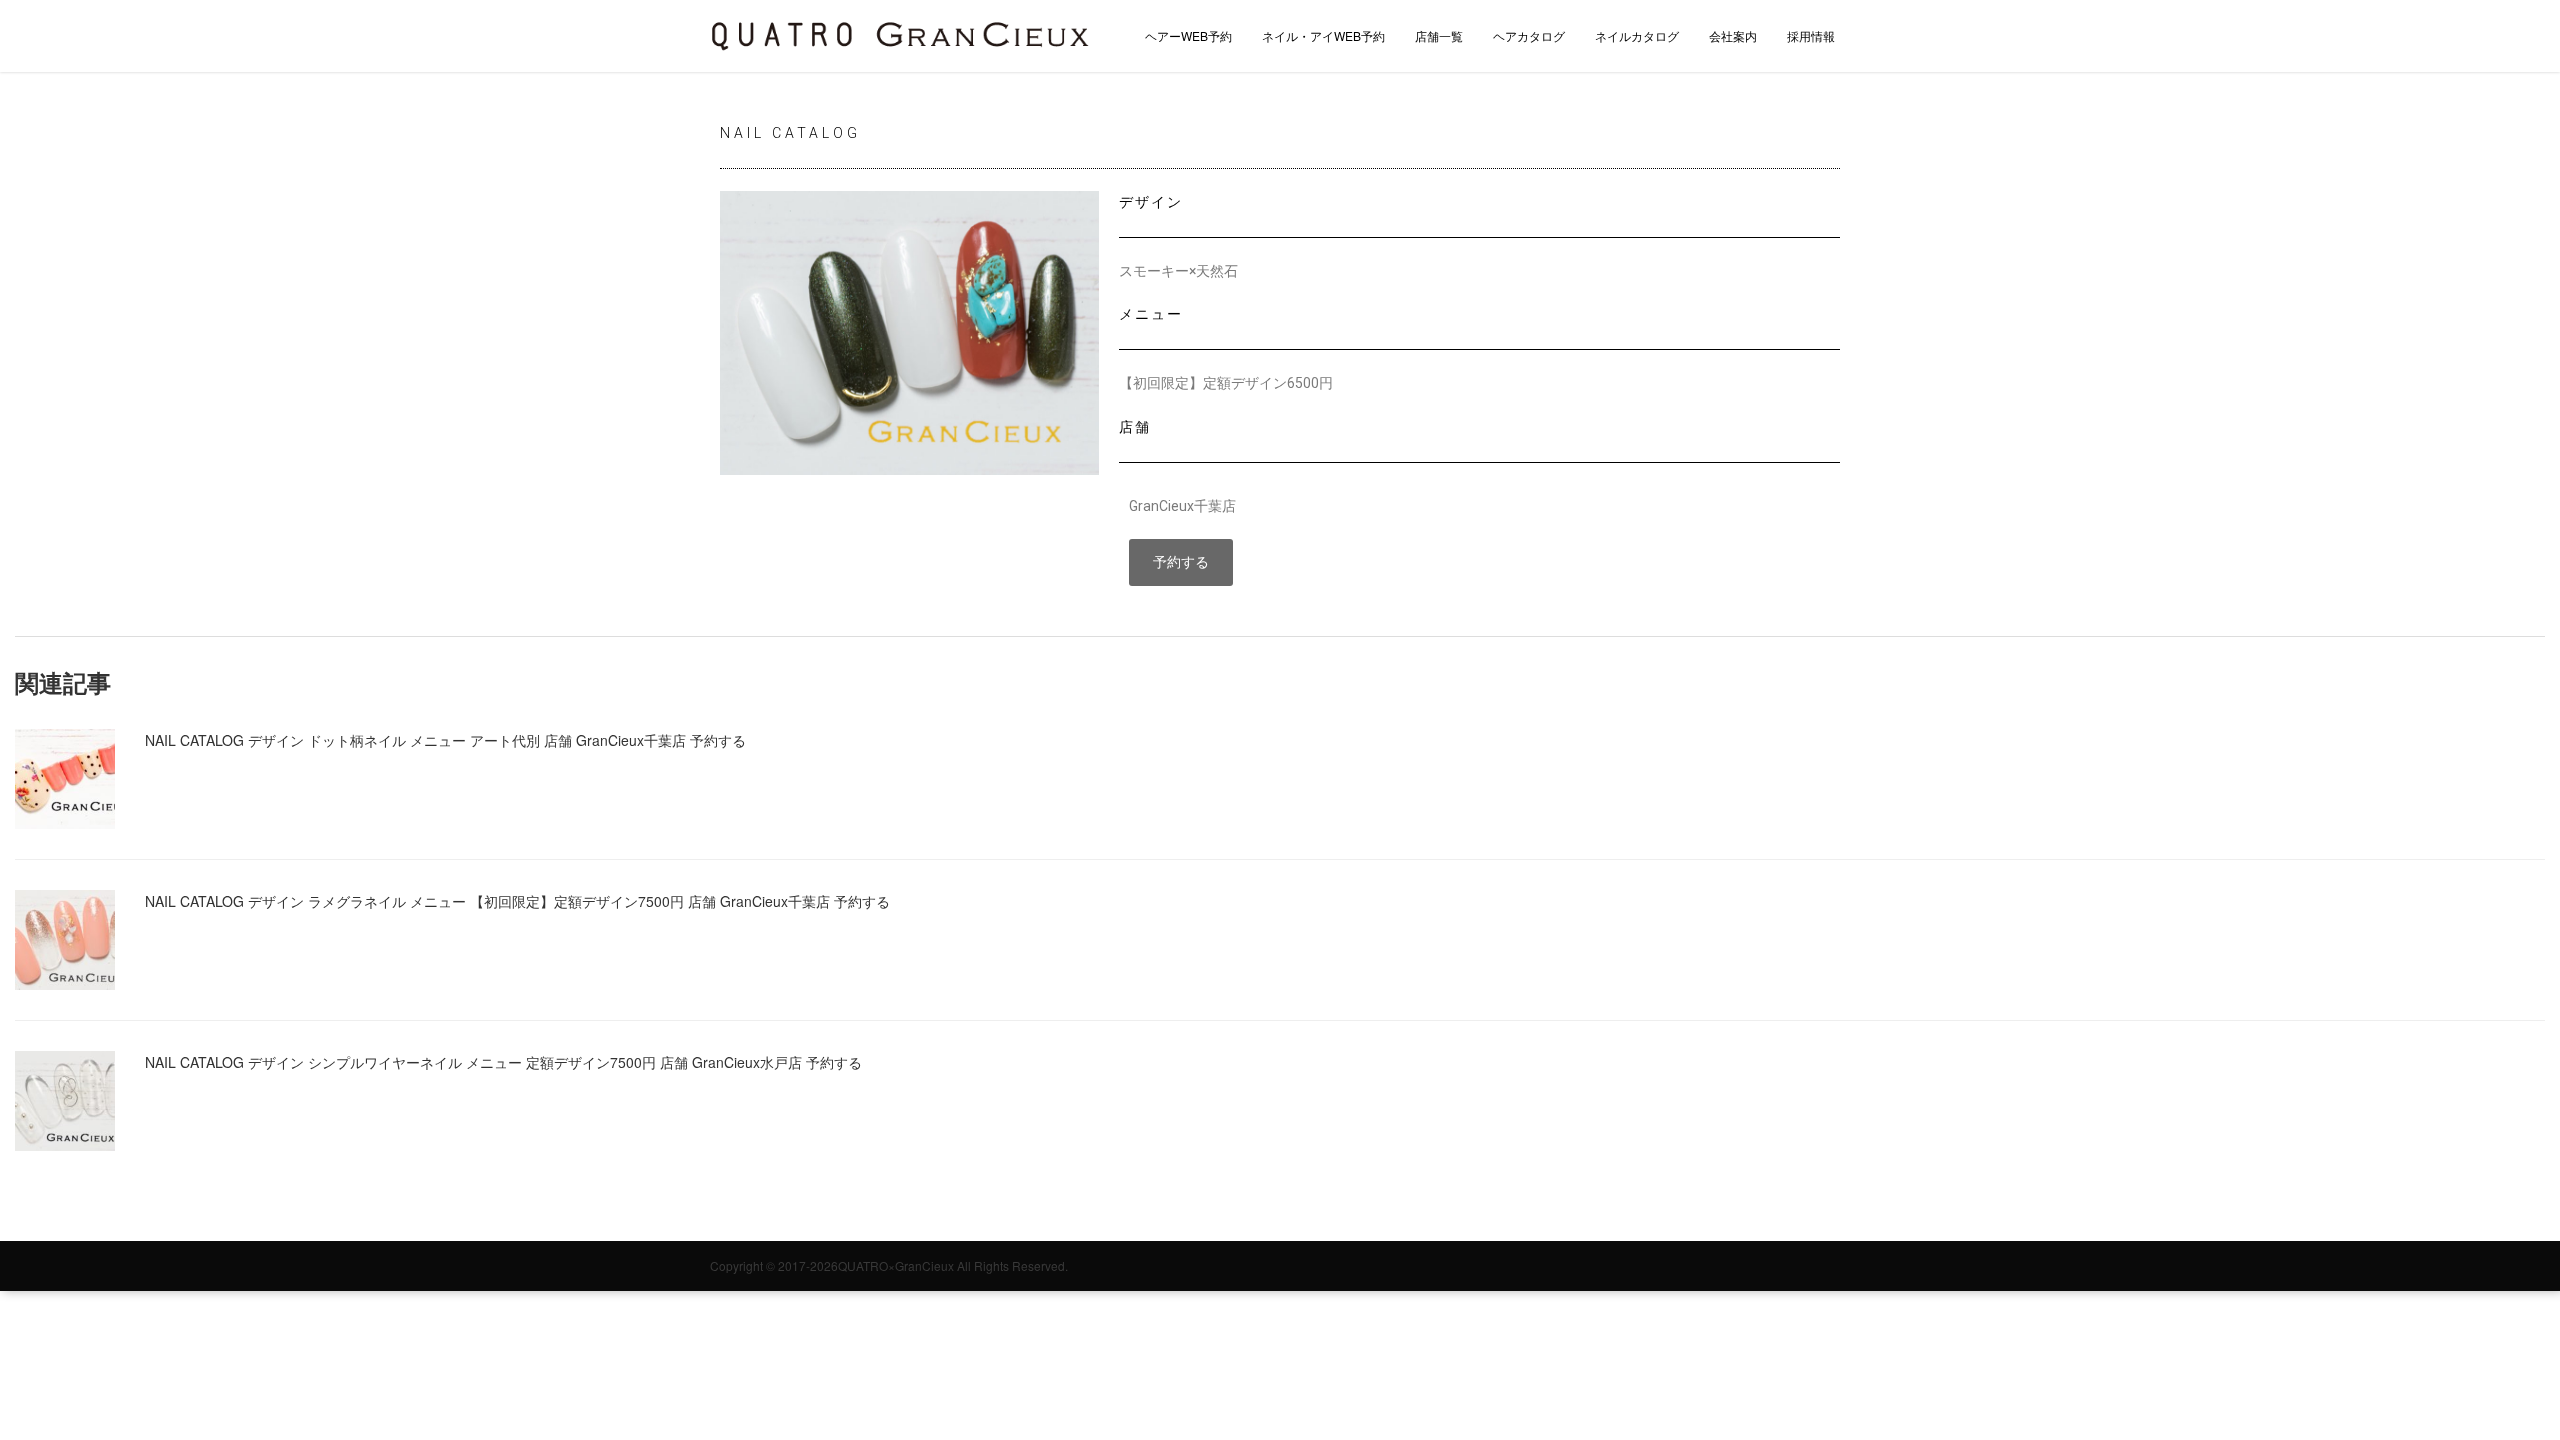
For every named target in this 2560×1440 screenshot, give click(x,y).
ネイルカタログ (1637, 35)
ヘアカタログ (1529, 35)
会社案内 (1733, 35)
